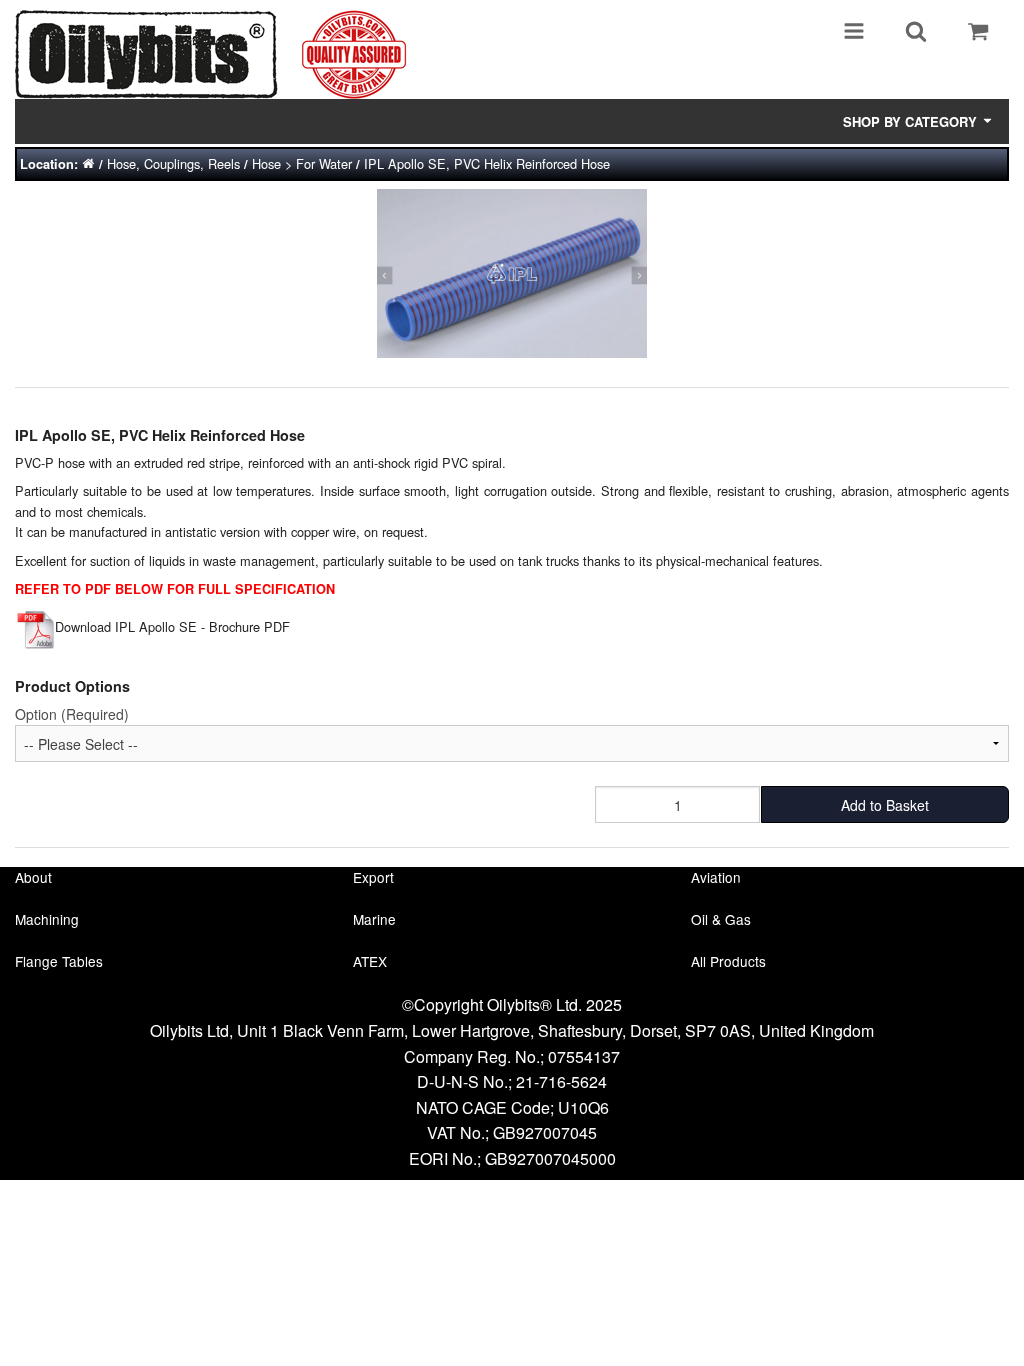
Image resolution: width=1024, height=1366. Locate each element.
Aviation (716, 877)
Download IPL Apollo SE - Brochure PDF (172, 626)
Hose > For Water (302, 163)
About (33, 877)
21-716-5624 (561, 1081)
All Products (728, 961)
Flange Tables (59, 961)
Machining (47, 919)
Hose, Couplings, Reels (173, 163)
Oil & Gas (721, 919)
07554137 (584, 1056)
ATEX (370, 961)
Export (373, 877)
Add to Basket (885, 805)
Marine (374, 919)
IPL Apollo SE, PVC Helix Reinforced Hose (487, 163)
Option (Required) (72, 714)
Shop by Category (912, 121)
